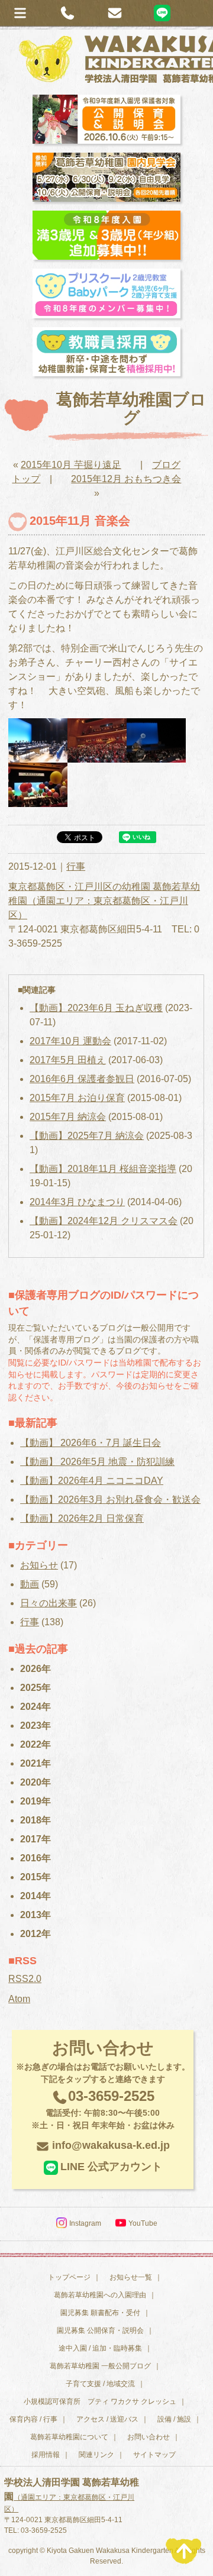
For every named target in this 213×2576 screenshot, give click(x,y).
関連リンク (96, 2455)
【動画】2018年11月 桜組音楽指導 (103, 1169)
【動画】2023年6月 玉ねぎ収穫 (96, 1008)
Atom (19, 1999)
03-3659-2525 (103, 2109)
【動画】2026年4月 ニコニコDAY (92, 1481)
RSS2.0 (25, 1979)
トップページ (69, 2277)
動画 (30, 1584)
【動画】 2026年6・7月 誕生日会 (91, 1443)
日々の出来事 (49, 1603)
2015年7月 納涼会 (68, 1117)
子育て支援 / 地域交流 (100, 2384)
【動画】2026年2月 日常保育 (82, 1518)
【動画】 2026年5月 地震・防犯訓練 (97, 1462)
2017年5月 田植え (68, 1060)
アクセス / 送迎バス (107, 2419)
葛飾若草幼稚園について (69, 2437)
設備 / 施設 (174, 2419)
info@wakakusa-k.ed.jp (111, 2145)
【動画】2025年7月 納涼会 (87, 1136)
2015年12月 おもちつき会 (126, 479)
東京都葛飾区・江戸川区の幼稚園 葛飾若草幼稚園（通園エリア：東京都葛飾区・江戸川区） (104, 901)
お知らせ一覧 (131, 2277)
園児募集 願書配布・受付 (100, 2313)
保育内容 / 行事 (33, 2419)
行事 (76, 866)
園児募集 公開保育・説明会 (100, 2330)
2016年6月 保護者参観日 (82, 1079)
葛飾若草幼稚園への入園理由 (100, 2295)
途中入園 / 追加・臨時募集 (100, 2348)
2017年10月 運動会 (70, 1041)
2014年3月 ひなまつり (77, 1202)
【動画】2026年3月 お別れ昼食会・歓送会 (110, 1500)
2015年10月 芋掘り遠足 (71, 465)
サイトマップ (154, 2455)
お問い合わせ (149, 2437)
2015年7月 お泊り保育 (77, 1098)
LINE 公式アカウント (111, 2167)
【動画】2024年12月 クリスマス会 (104, 1221)
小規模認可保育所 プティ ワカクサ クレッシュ (100, 2401)
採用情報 (46, 2455)
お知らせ (39, 1565)
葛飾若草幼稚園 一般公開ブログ (100, 2366)
